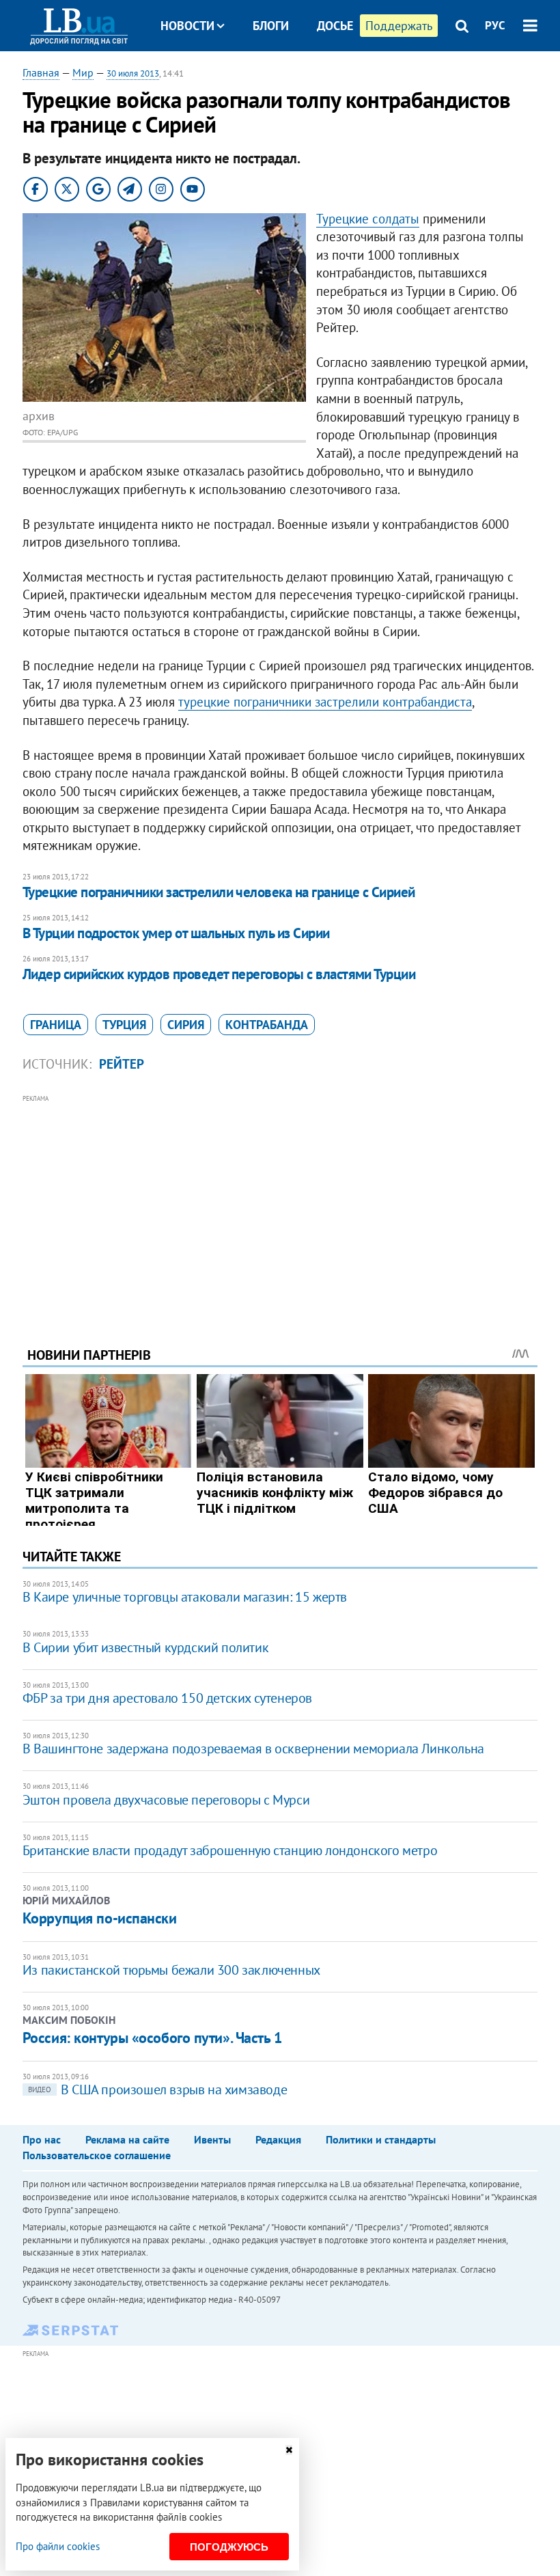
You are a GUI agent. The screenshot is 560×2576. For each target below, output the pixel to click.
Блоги (271, 26)
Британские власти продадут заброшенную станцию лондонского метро (230, 1850)
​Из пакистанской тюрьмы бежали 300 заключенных (171, 1970)
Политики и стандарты (381, 2139)
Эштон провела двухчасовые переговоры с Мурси (166, 1800)
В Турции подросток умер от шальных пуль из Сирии (176, 933)
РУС (495, 25)
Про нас (42, 2139)
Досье (335, 26)
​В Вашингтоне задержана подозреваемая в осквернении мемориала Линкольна (253, 1749)
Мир (83, 72)
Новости (187, 26)
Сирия (186, 1025)
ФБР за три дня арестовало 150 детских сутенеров (167, 1698)
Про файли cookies (58, 2546)
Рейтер (122, 1064)
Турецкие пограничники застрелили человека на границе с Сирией (219, 892)
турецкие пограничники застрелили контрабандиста (325, 702)
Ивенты (212, 2139)
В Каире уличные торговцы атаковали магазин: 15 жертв (185, 1597)
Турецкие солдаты (368, 219)
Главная (41, 72)
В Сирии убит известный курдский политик (145, 1647)
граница (56, 1025)
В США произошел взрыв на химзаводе (157, 2089)
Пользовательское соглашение (97, 2155)
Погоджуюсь (229, 2547)
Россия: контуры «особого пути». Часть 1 (152, 2038)
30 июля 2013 (133, 73)
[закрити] (289, 2450)
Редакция (278, 2139)
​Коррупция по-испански (100, 1918)
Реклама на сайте (127, 2139)
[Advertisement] (280, 1202)
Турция (124, 1025)
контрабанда (267, 1025)
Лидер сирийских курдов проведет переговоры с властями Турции (219, 974)
